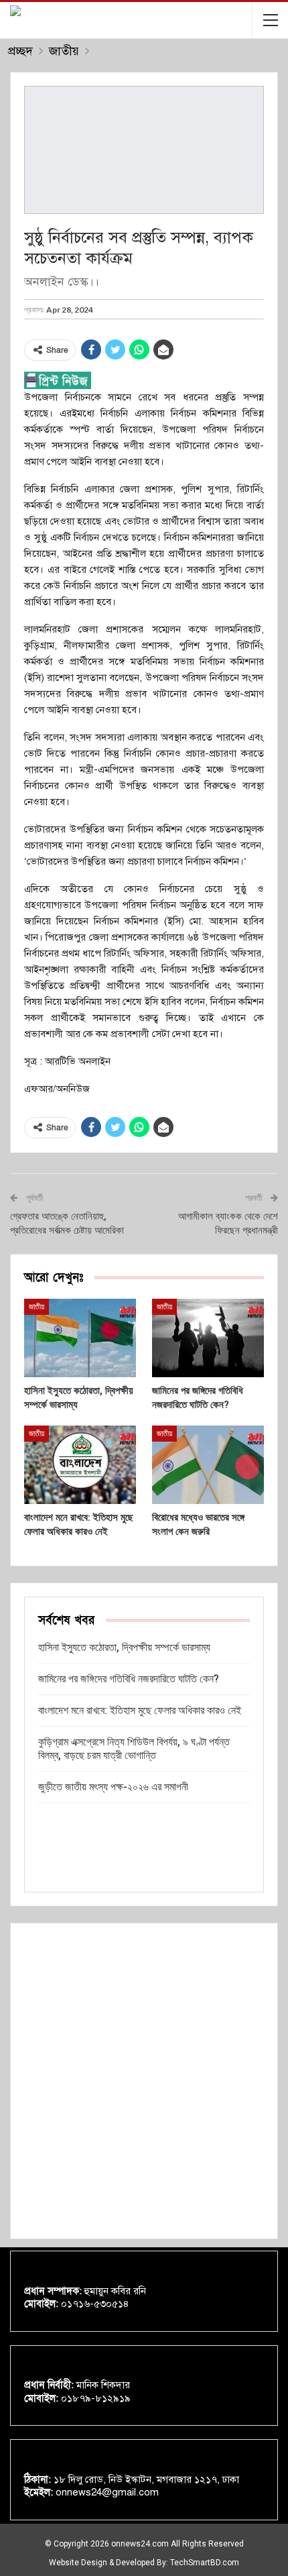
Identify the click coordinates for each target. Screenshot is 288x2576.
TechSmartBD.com (205, 2563)
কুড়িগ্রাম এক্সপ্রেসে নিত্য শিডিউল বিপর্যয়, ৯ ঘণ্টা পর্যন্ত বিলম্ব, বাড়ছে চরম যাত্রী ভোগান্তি (134, 1749)
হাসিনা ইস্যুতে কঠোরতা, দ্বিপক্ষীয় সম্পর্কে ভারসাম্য (124, 1647)
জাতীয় (37, 1307)
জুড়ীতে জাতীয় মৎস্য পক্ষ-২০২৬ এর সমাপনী (113, 1787)
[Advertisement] (144, 2081)
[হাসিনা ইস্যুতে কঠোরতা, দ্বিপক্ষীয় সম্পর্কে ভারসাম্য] (80, 1338)
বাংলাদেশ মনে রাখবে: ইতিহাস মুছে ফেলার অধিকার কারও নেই (140, 1710)
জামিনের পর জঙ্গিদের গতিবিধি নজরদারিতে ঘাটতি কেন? (129, 1679)
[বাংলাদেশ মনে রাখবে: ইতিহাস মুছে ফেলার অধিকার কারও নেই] (80, 1465)
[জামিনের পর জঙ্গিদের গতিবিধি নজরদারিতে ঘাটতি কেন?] (208, 1338)
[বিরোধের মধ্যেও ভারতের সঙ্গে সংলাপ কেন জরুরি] (208, 1465)
